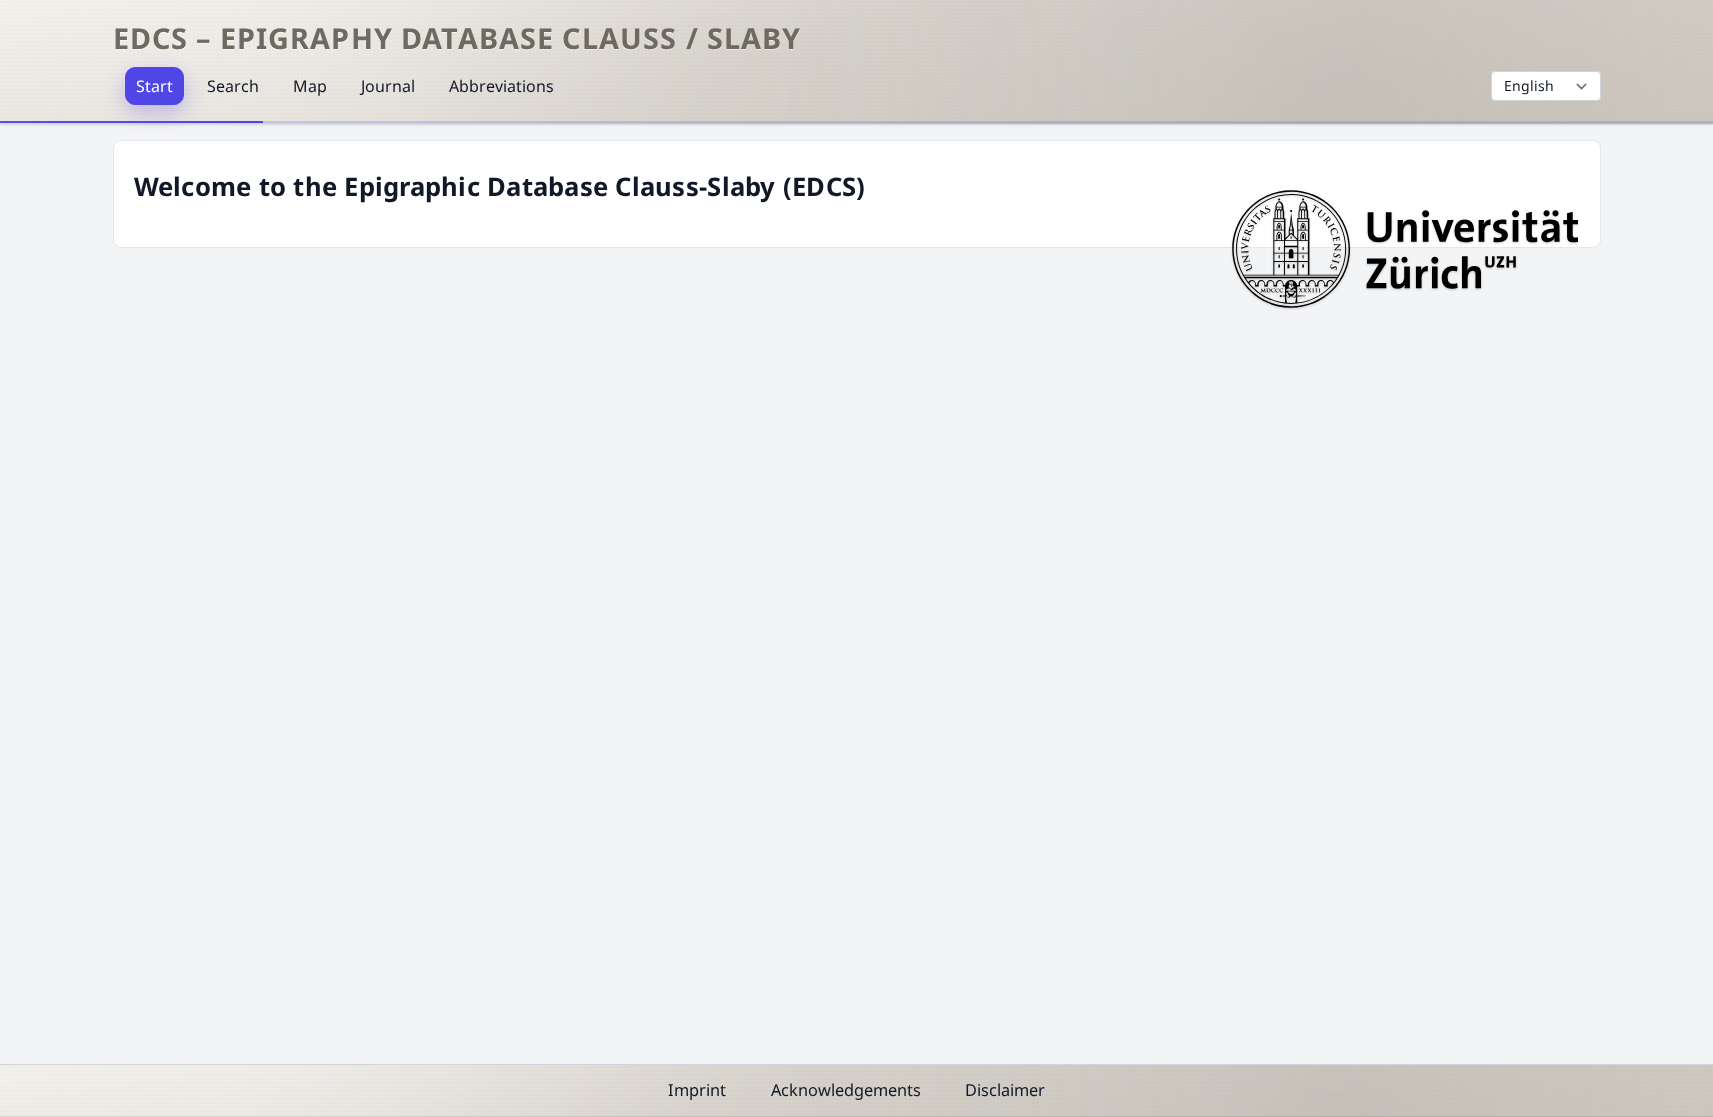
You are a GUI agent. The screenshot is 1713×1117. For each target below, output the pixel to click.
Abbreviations (501, 86)
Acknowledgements (846, 1090)
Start (154, 86)
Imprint (697, 1090)
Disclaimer (1005, 1090)
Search (233, 86)
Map (310, 86)
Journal (388, 86)
